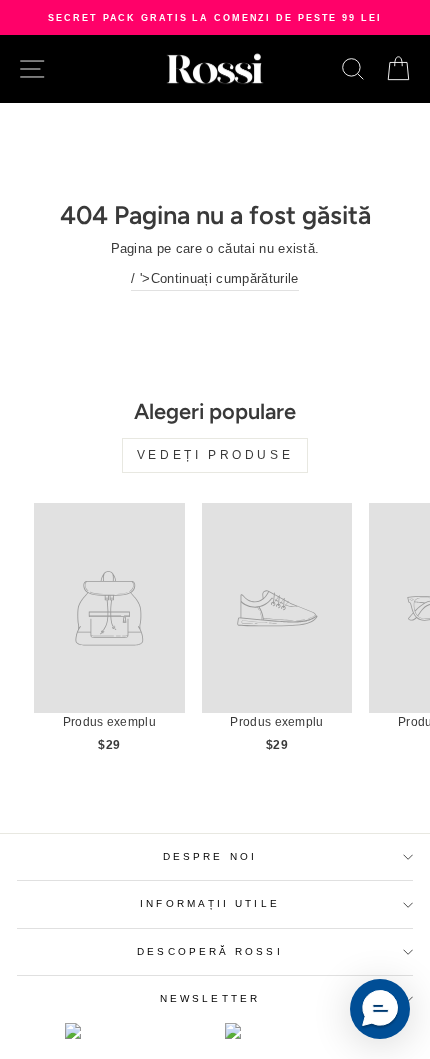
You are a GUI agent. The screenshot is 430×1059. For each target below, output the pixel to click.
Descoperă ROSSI (209, 951)
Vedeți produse (215, 455)
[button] (380, 1009)
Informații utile (209, 903)
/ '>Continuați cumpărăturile (214, 278)
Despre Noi (210, 856)
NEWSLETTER (210, 998)
